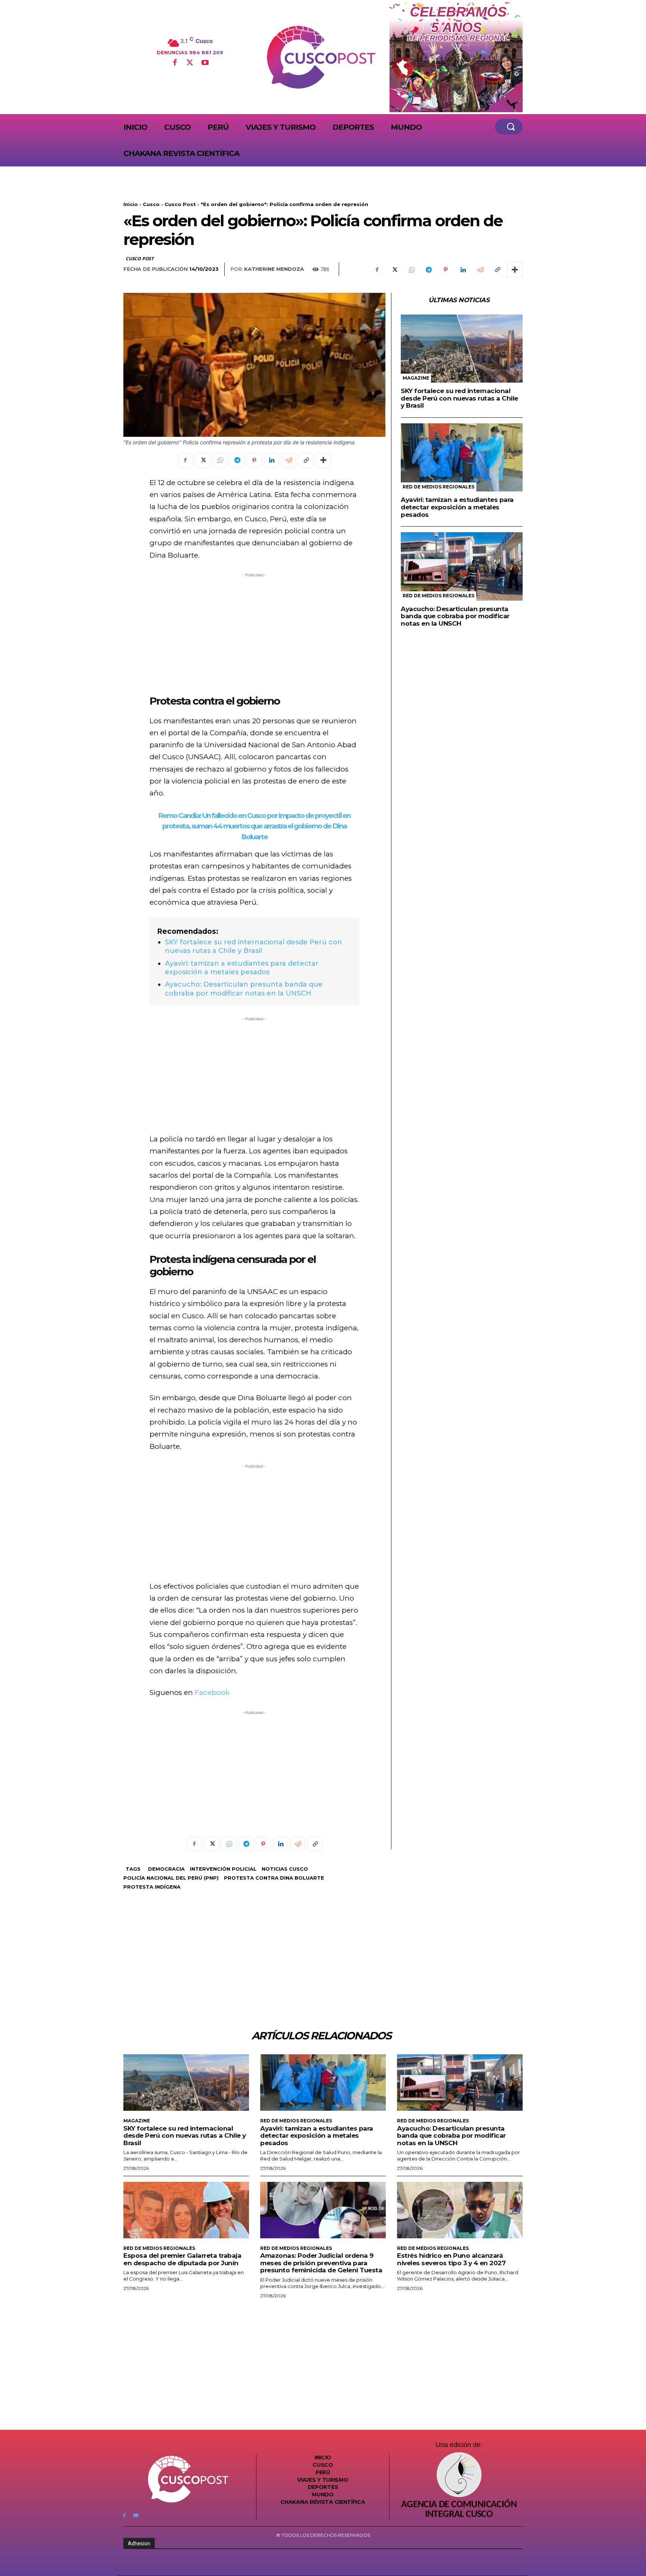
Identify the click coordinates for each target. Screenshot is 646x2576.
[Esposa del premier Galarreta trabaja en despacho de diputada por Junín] (186, 2210)
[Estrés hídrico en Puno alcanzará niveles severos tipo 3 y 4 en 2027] (460, 2210)
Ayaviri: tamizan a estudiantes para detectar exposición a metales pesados (242, 968)
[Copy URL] (497, 270)
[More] (515, 270)
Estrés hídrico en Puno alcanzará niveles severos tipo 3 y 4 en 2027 (451, 2259)
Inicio (131, 204)
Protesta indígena (152, 1887)
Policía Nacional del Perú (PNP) (171, 1878)
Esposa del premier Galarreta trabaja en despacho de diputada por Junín (182, 2259)
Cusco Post (180, 204)
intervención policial (223, 1869)
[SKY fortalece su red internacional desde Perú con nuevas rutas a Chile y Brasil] (462, 349)
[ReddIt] (480, 270)
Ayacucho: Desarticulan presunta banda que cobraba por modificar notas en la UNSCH (244, 989)
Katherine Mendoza (274, 269)
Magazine (416, 378)
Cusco (151, 204)
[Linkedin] (463, 270)
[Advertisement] (254, 631)
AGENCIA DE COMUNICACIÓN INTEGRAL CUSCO (459, 2510)
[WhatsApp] (411, 270)
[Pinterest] (446, 270)
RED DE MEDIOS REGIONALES (439, 487)
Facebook (212, 1692)
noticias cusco (285, 1869)
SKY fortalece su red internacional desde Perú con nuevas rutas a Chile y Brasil (253, 946)
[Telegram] (428, 270)
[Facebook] (175, 63)
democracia (166, 1869)
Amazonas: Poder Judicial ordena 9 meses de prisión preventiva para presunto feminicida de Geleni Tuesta (321, 2263)
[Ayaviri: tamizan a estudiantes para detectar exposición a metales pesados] (462, 458)
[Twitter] (190, 63)
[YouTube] (205, 63)
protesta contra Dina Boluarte (274, 1878)
